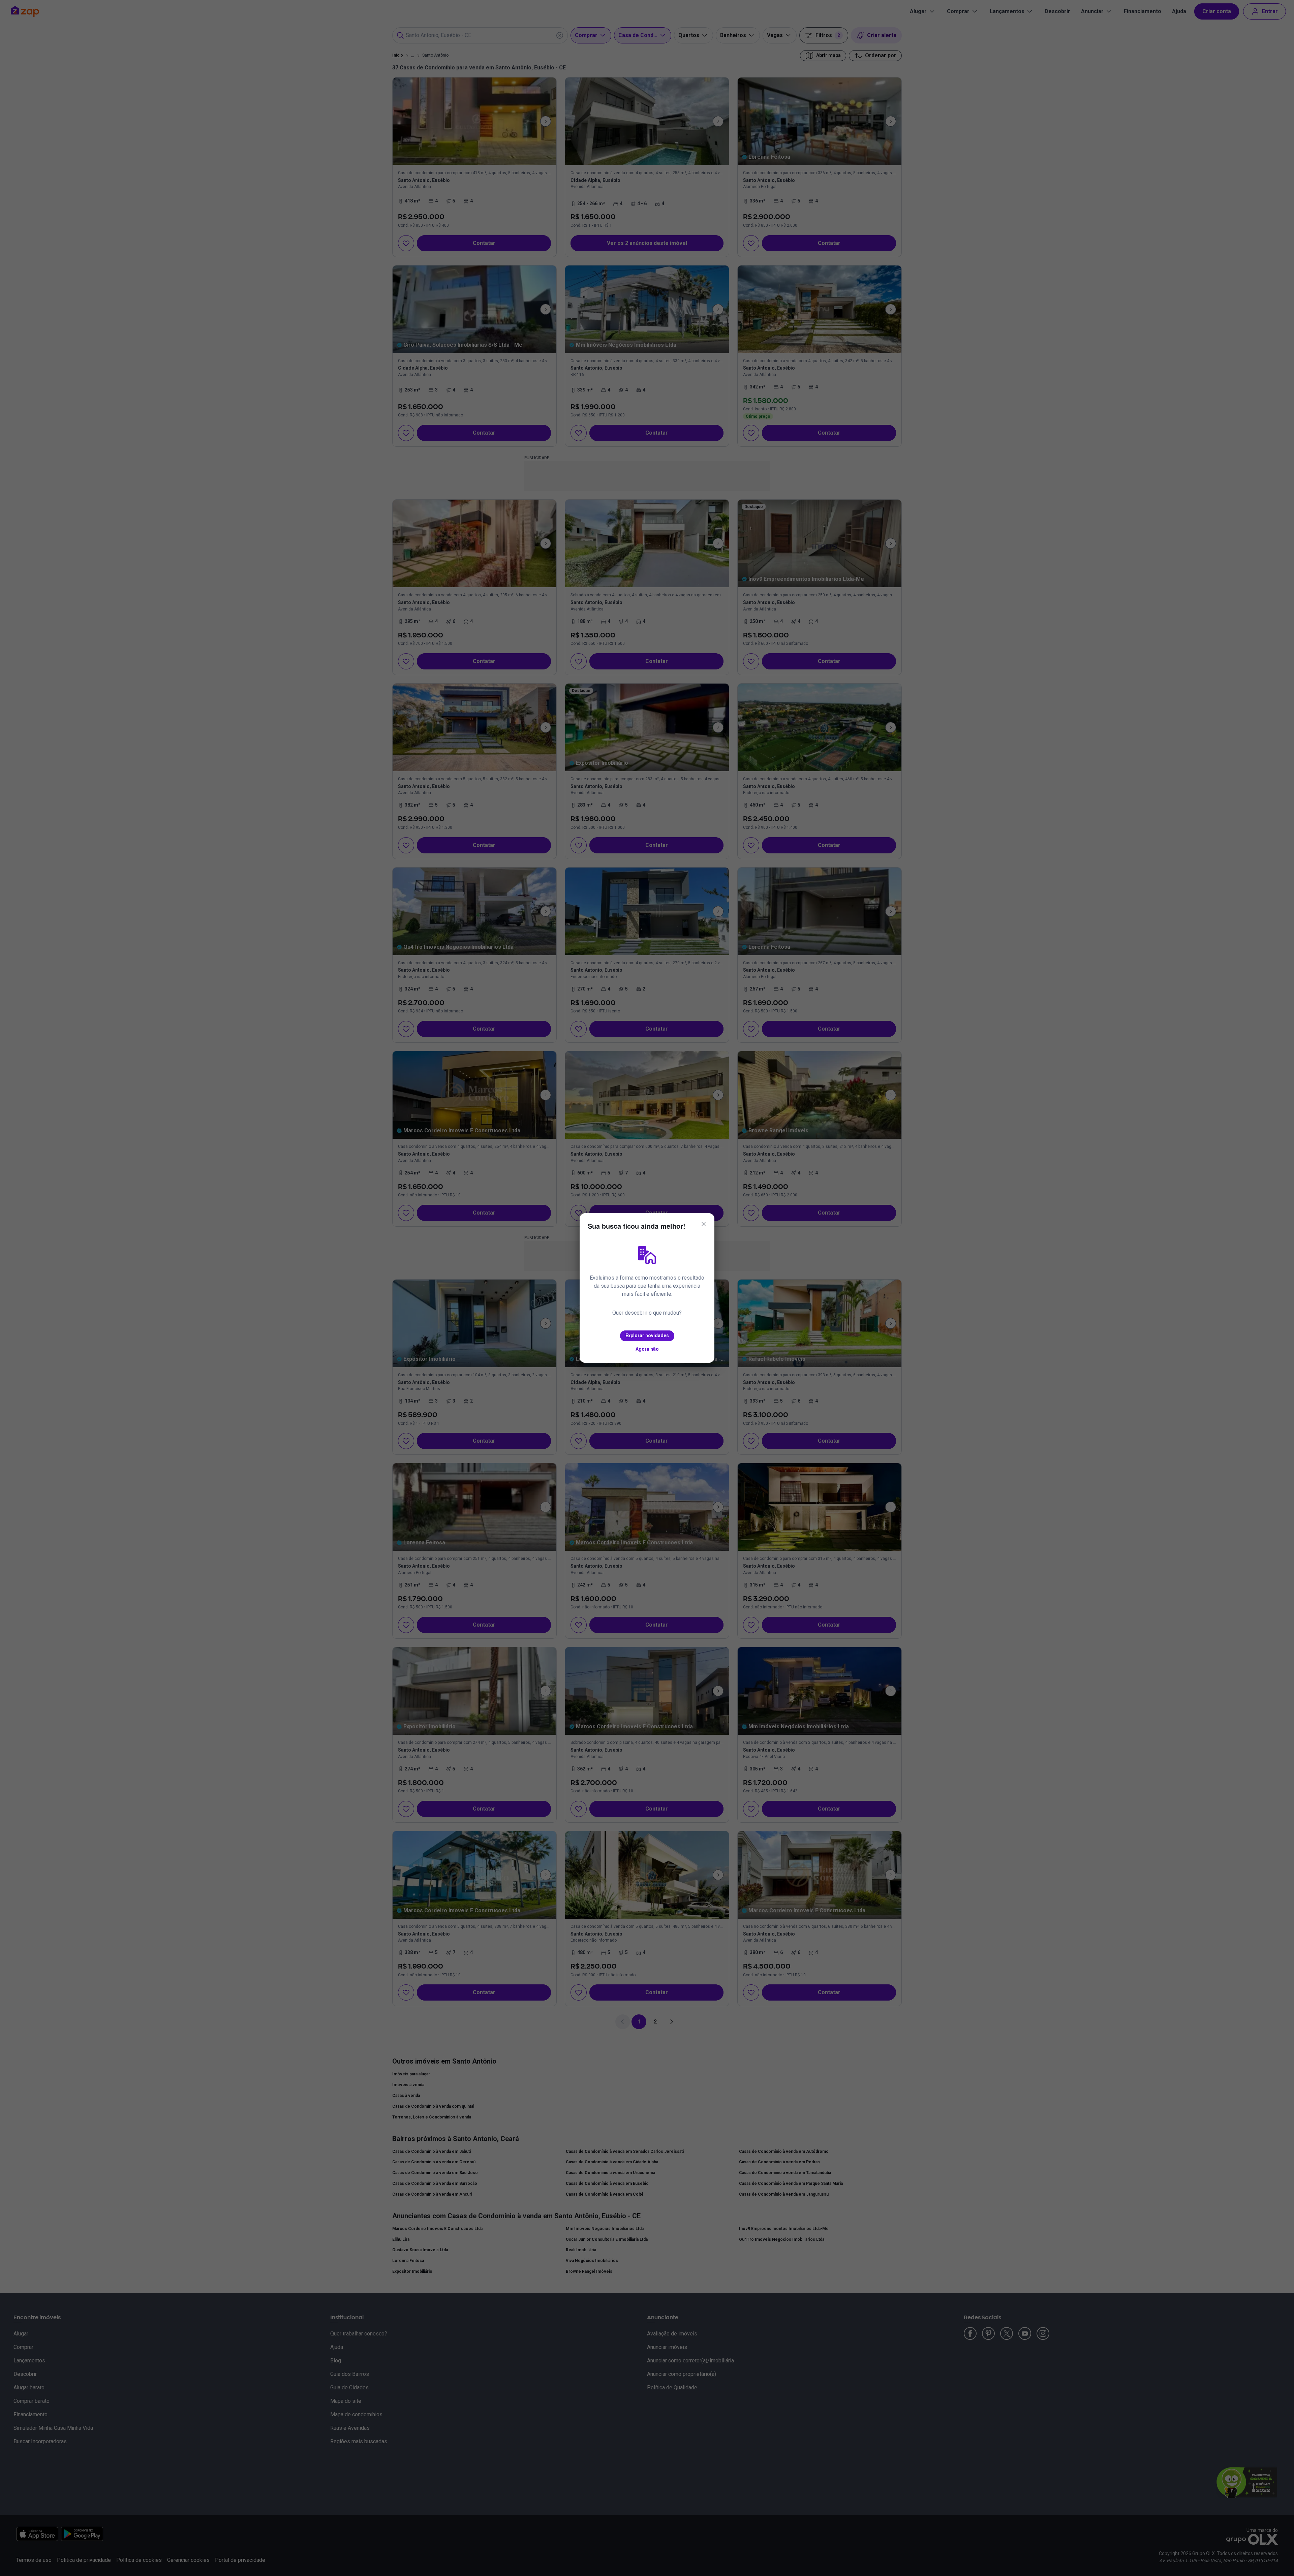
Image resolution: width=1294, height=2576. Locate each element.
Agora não (647, 1349)
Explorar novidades (647, 1336)
